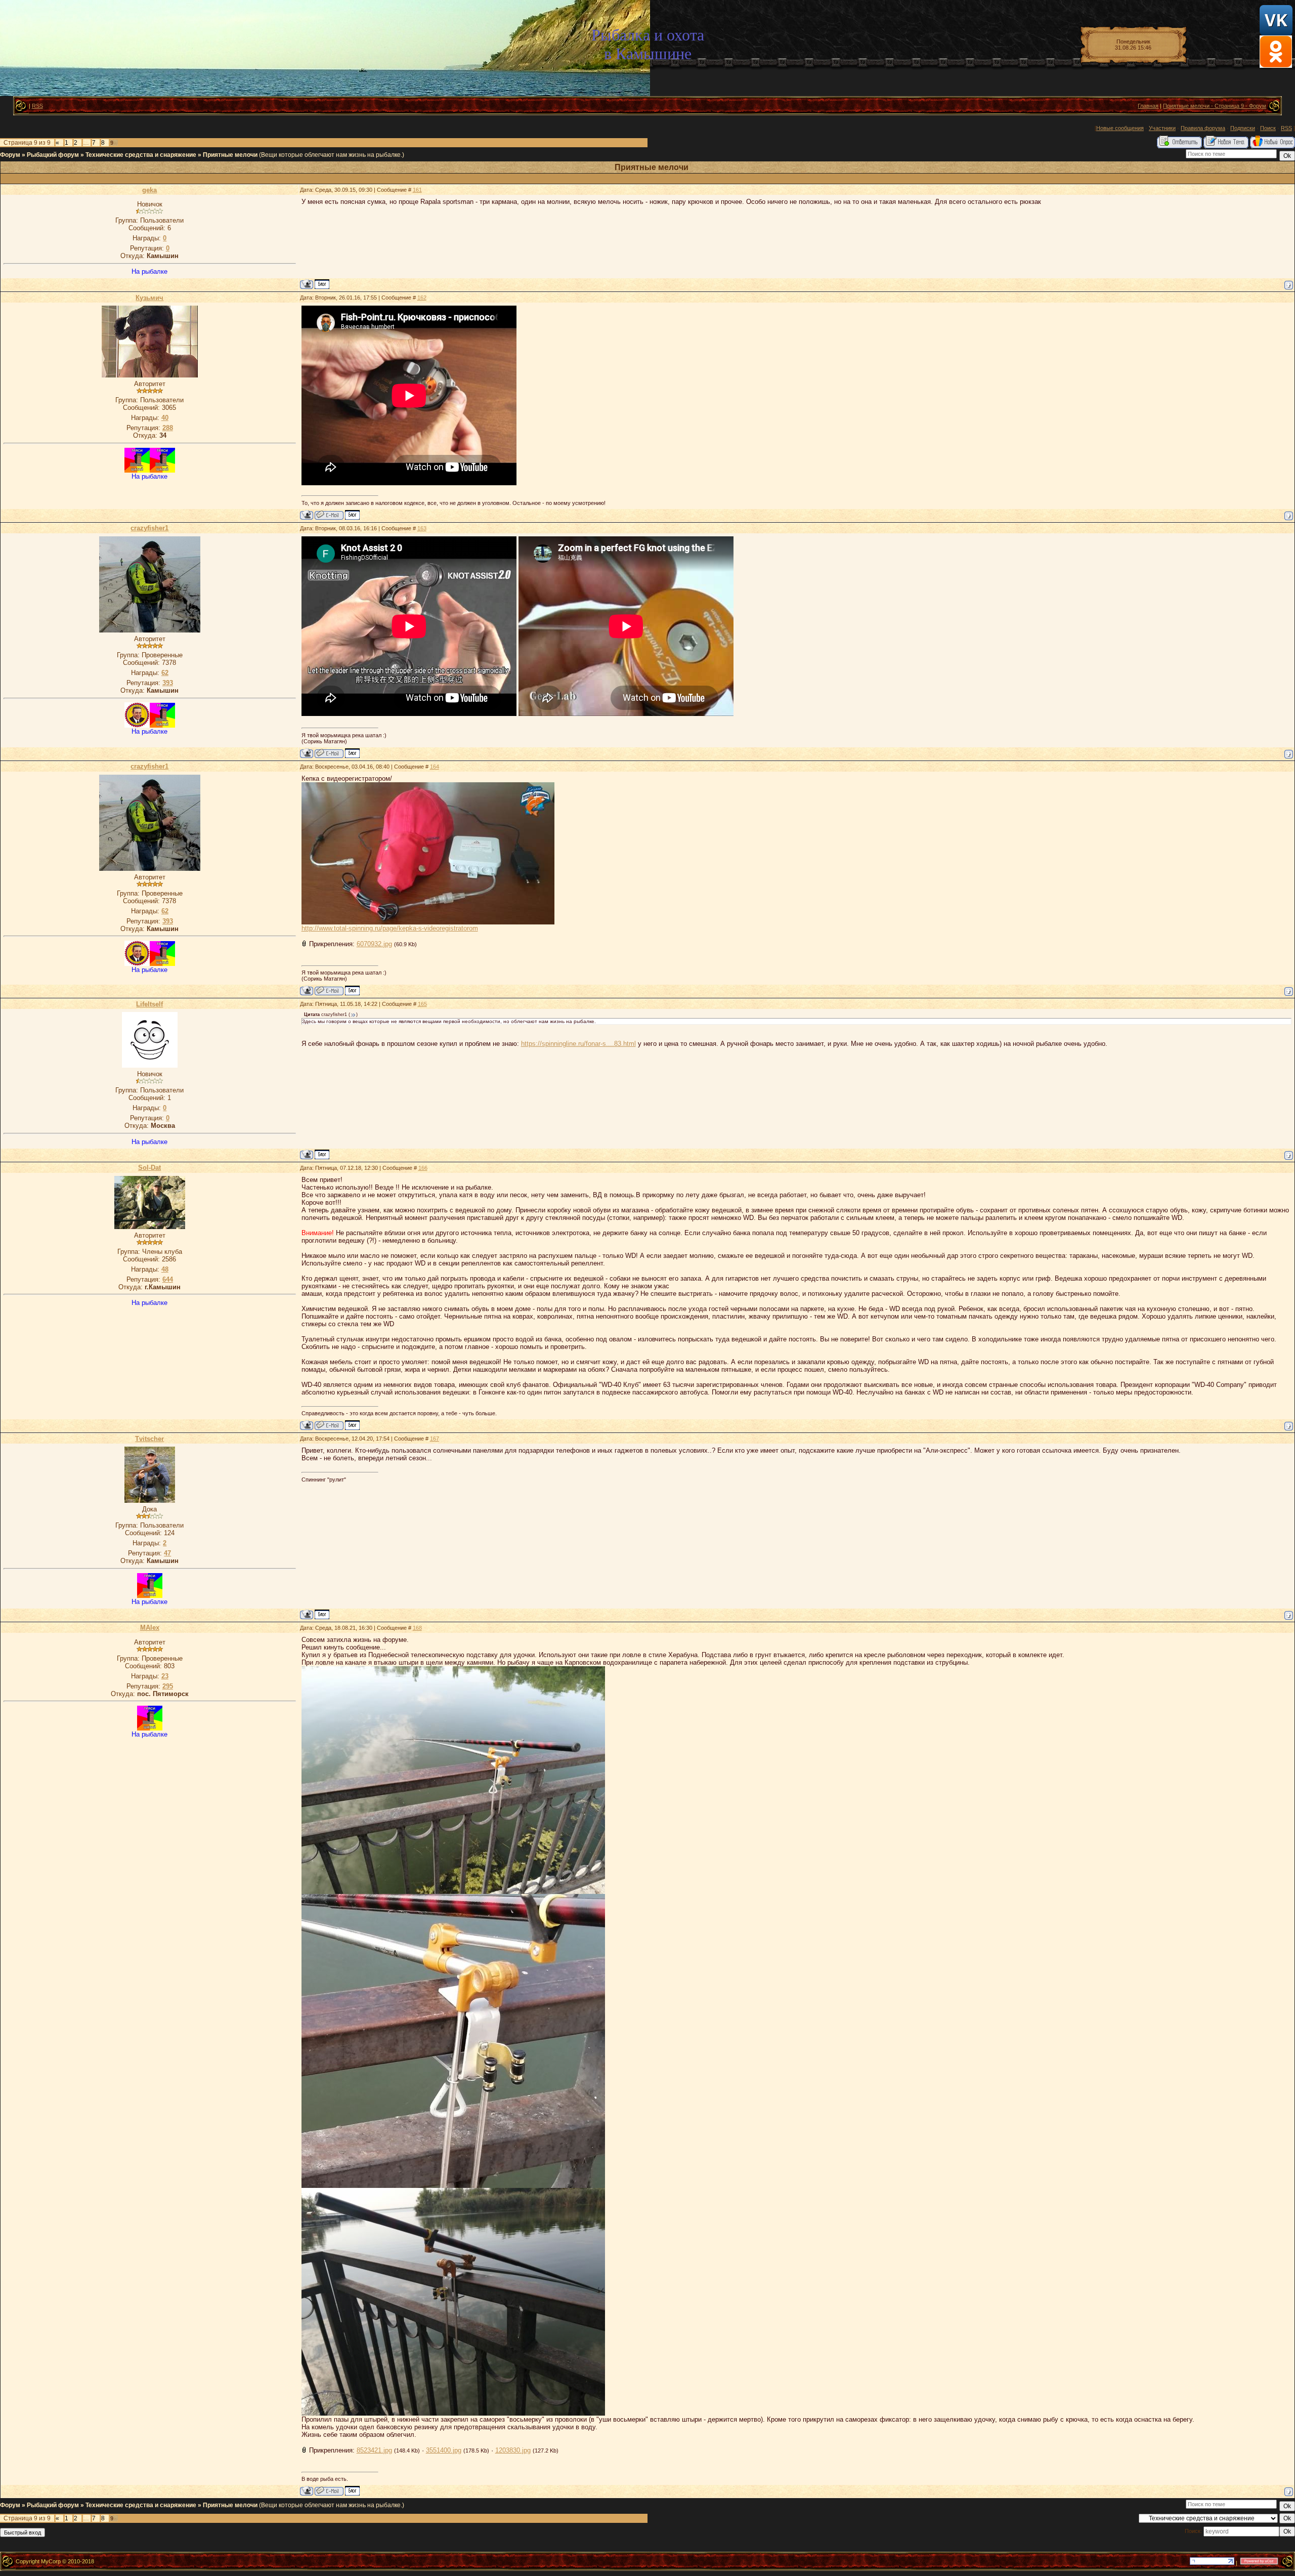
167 (435, 1439)
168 (417, 1628)
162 (422, 298)
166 (423, 1168)
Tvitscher (149, 1439)
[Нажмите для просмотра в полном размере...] (453, 1892)
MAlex (150, 1628)
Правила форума (1203, 128)
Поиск (1268, 128)
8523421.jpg (374, 2450)
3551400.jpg (444, 2450)
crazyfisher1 (149, 528)
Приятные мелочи (230, 155)
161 (417, 190)
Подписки (1243, 128)
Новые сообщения (1120, 128)
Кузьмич (149, 298)
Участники (1162, 128)
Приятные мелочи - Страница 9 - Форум (1215, 106)
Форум (10, 155)
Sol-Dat (149, 1168)
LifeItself (149, 1004)
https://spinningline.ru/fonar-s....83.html (578, 1044)
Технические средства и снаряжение (141, 155)
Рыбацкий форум (53, 155)
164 (435, 767)
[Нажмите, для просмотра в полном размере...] (428, 922)
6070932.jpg (374, 944)
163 (422, 528)
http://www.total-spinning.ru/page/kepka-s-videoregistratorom (390, 928)
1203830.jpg (513, 2450)
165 (422, 1004)
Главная (1148, 106)
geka (149, 190)
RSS (37, 106)
